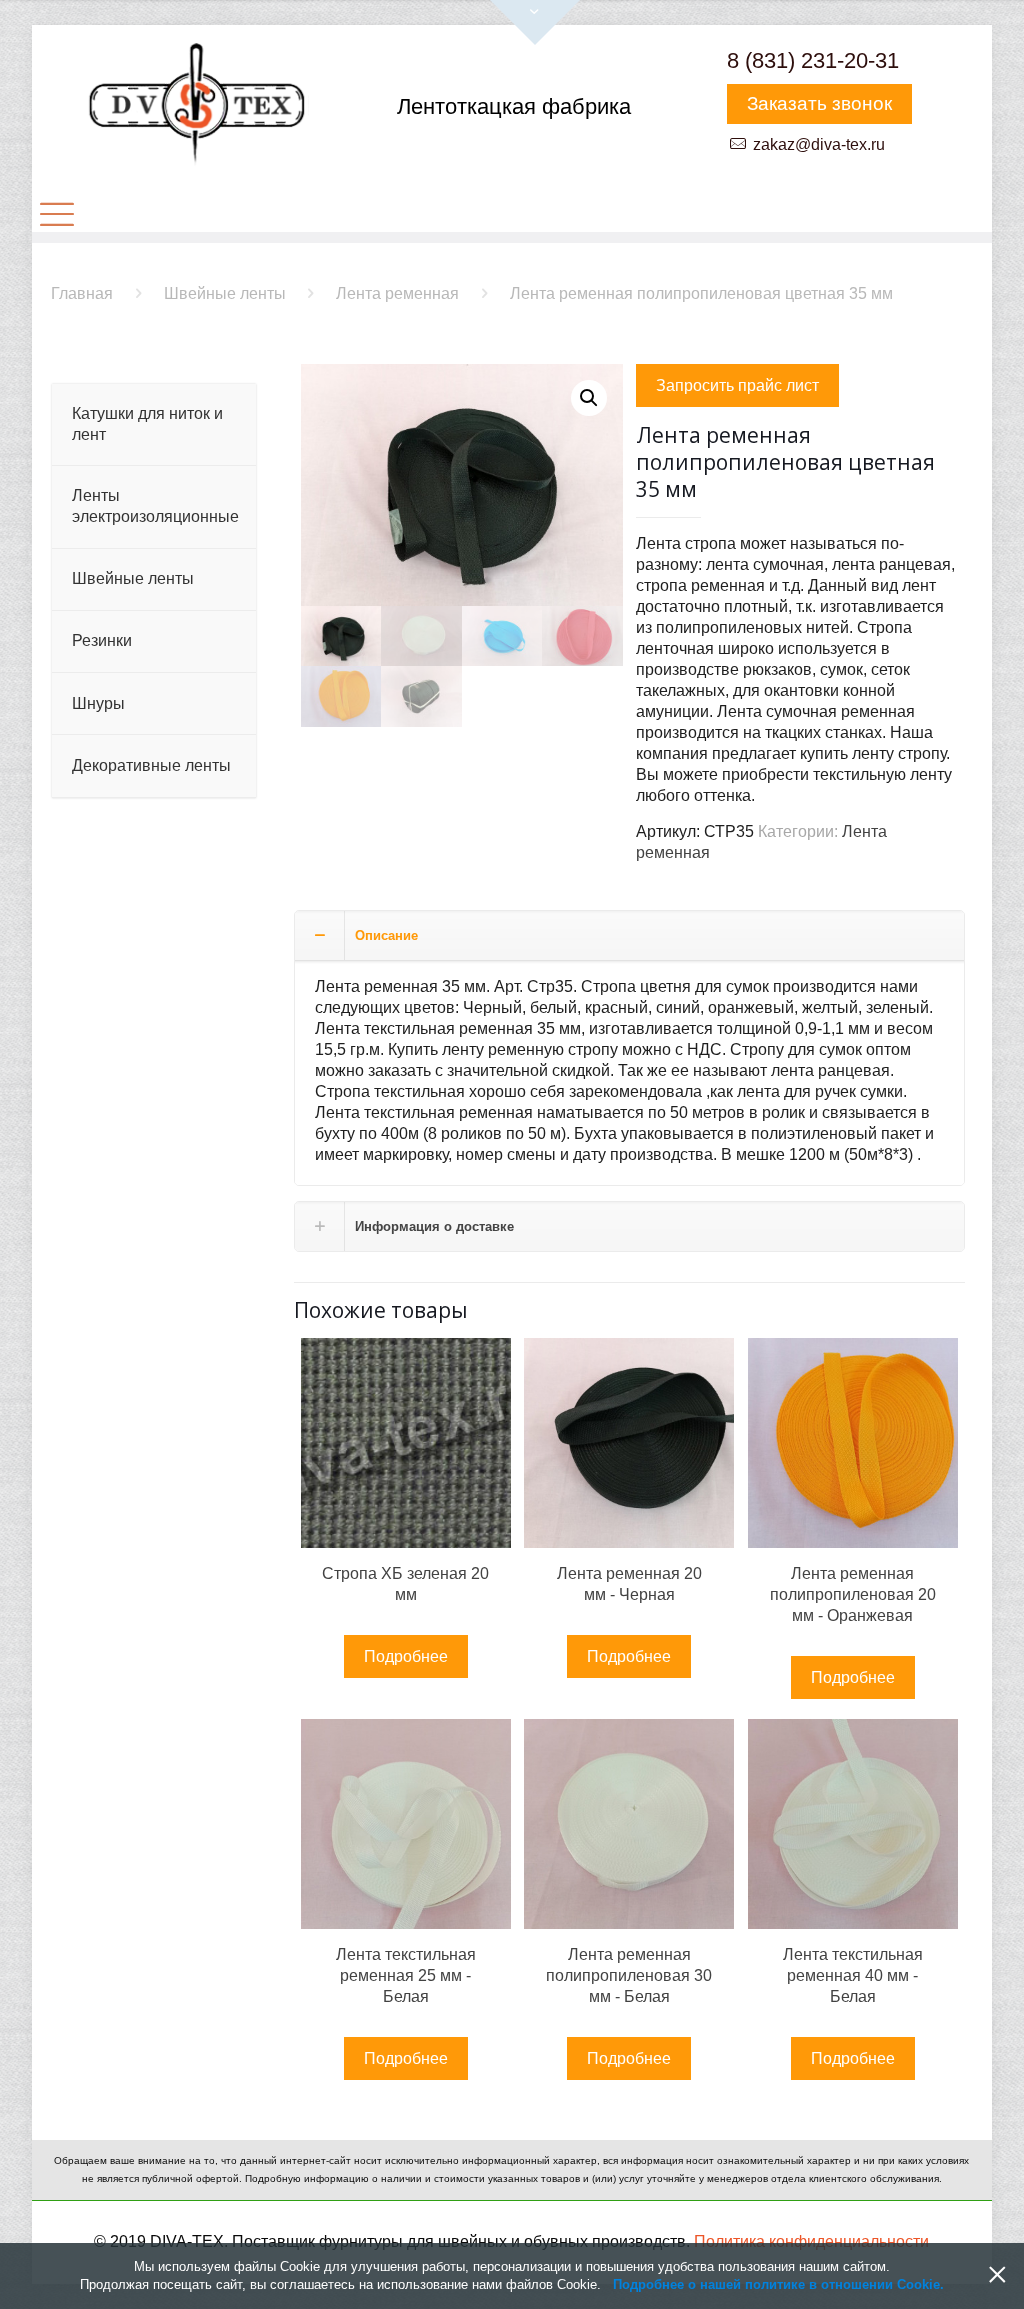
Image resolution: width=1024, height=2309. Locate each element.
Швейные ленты (225, 293)
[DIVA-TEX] (196, 105)
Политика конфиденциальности (811, 2241)
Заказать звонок (819, 103)
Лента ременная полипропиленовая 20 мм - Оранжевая (853, 1594)
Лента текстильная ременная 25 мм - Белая (406, 1975)
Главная (82, 293)
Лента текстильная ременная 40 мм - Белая (853, 1975)
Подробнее (406, 1656)
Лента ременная (397, 293)
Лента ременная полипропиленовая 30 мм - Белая (629, 1975)
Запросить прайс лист (737, 385)
